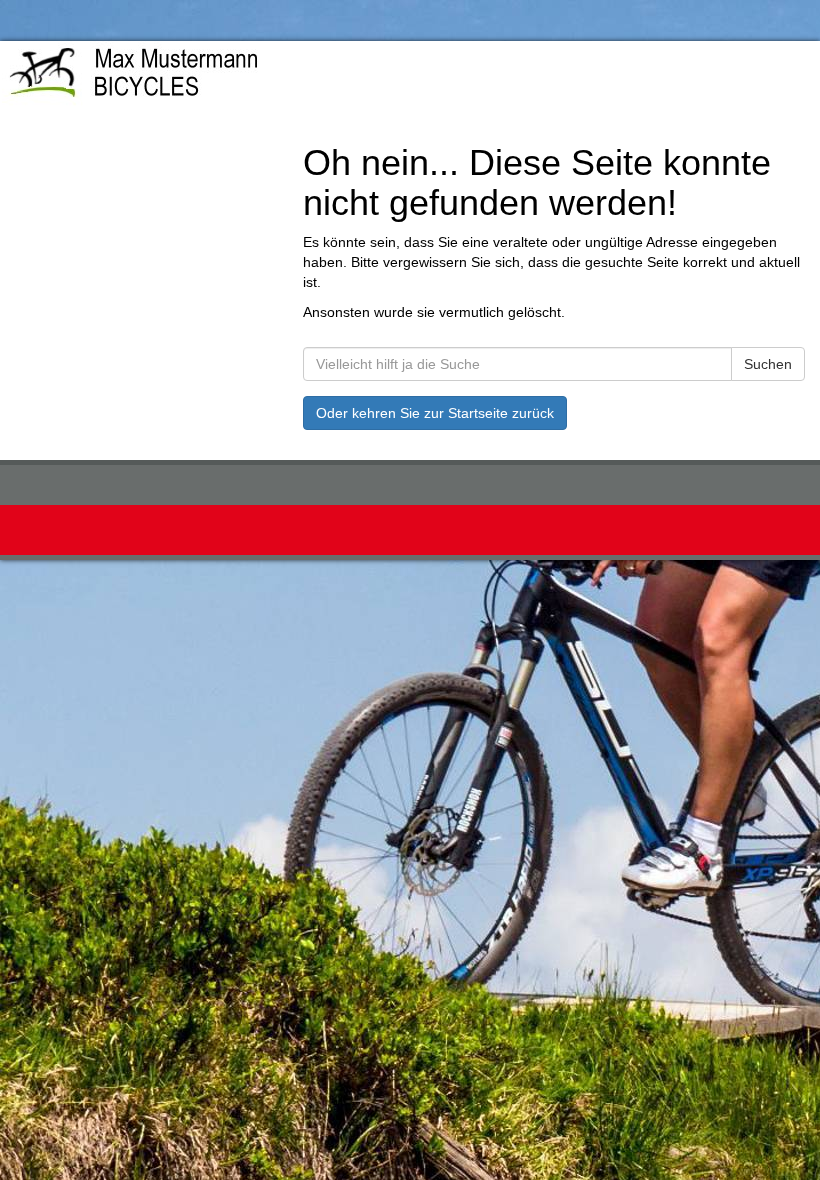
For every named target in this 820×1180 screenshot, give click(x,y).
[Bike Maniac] (198, 76)
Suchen (768, 364)
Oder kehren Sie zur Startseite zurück (435, 413)
